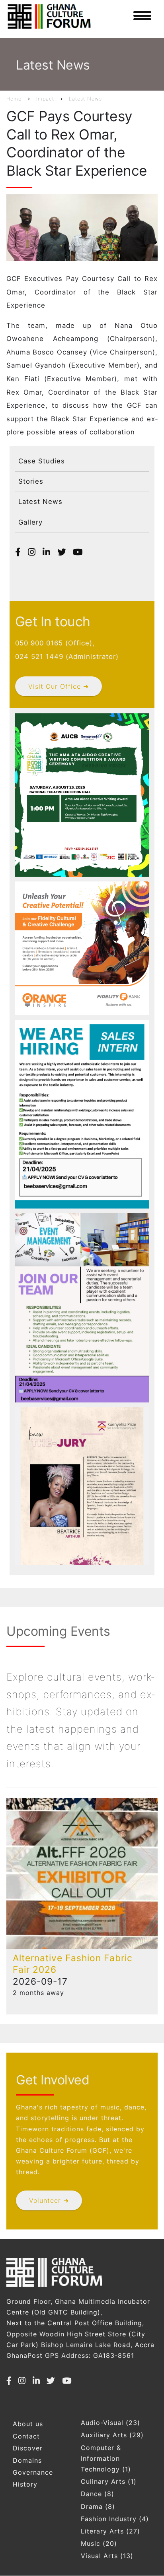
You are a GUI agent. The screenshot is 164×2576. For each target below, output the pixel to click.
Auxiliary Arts (104, 2435)
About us (28, 2424)
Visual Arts (99, 2556)
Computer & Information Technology (101, 2458)
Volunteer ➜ (49, 2200)
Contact (26, 2436)
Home (14, 99)
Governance (33, 2472)
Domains (27, 2460)
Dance (91, 2494)
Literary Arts (102, 2531)
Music (91, 2543)
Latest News (85, 99)
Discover (28, 2448)
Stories (31, 481)
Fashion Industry (109, 2519)
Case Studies (42, 461)
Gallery (30, 522)
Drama (92, 2506)
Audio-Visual (102, 2423)
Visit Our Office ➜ (59, 686)
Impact (45, 99)
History (25, 2484)
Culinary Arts (103, 2481)
